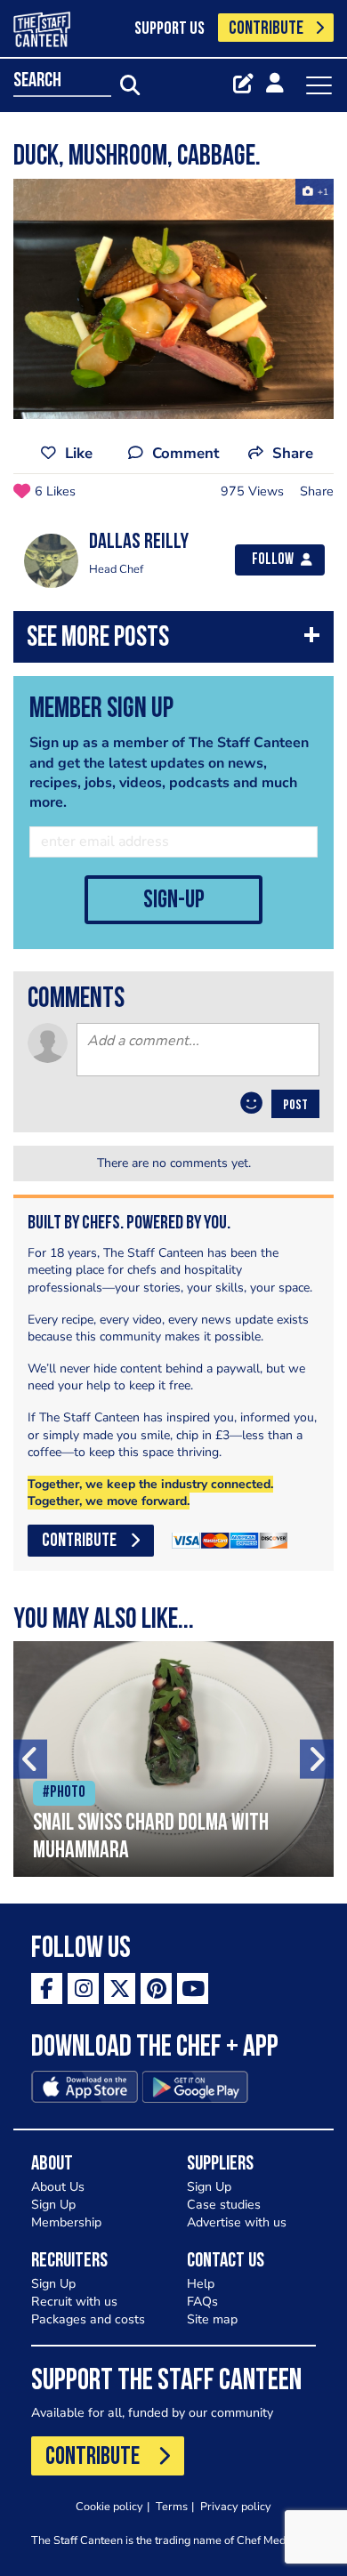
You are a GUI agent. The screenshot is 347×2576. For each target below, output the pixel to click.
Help (201, 2284)
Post (295, 1106)
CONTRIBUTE (266, 29)
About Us (58, 2187)
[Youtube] (193, 1988)
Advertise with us (237, 2222)
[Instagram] (83, 1988)
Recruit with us (74, 2302)
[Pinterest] (156, 1988)
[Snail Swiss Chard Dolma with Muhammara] (173, 1759)
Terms (172, 2506)
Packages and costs (88, 2319)
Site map (212, 2319)
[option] (173, 299)
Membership (66, 2222)
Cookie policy (109, 2506)
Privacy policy (236, 2506)
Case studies (224, 2205)
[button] (173, 641)
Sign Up (53, 2205)
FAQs (202, 2302)
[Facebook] (47, 1988)
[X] (120, 1988)
